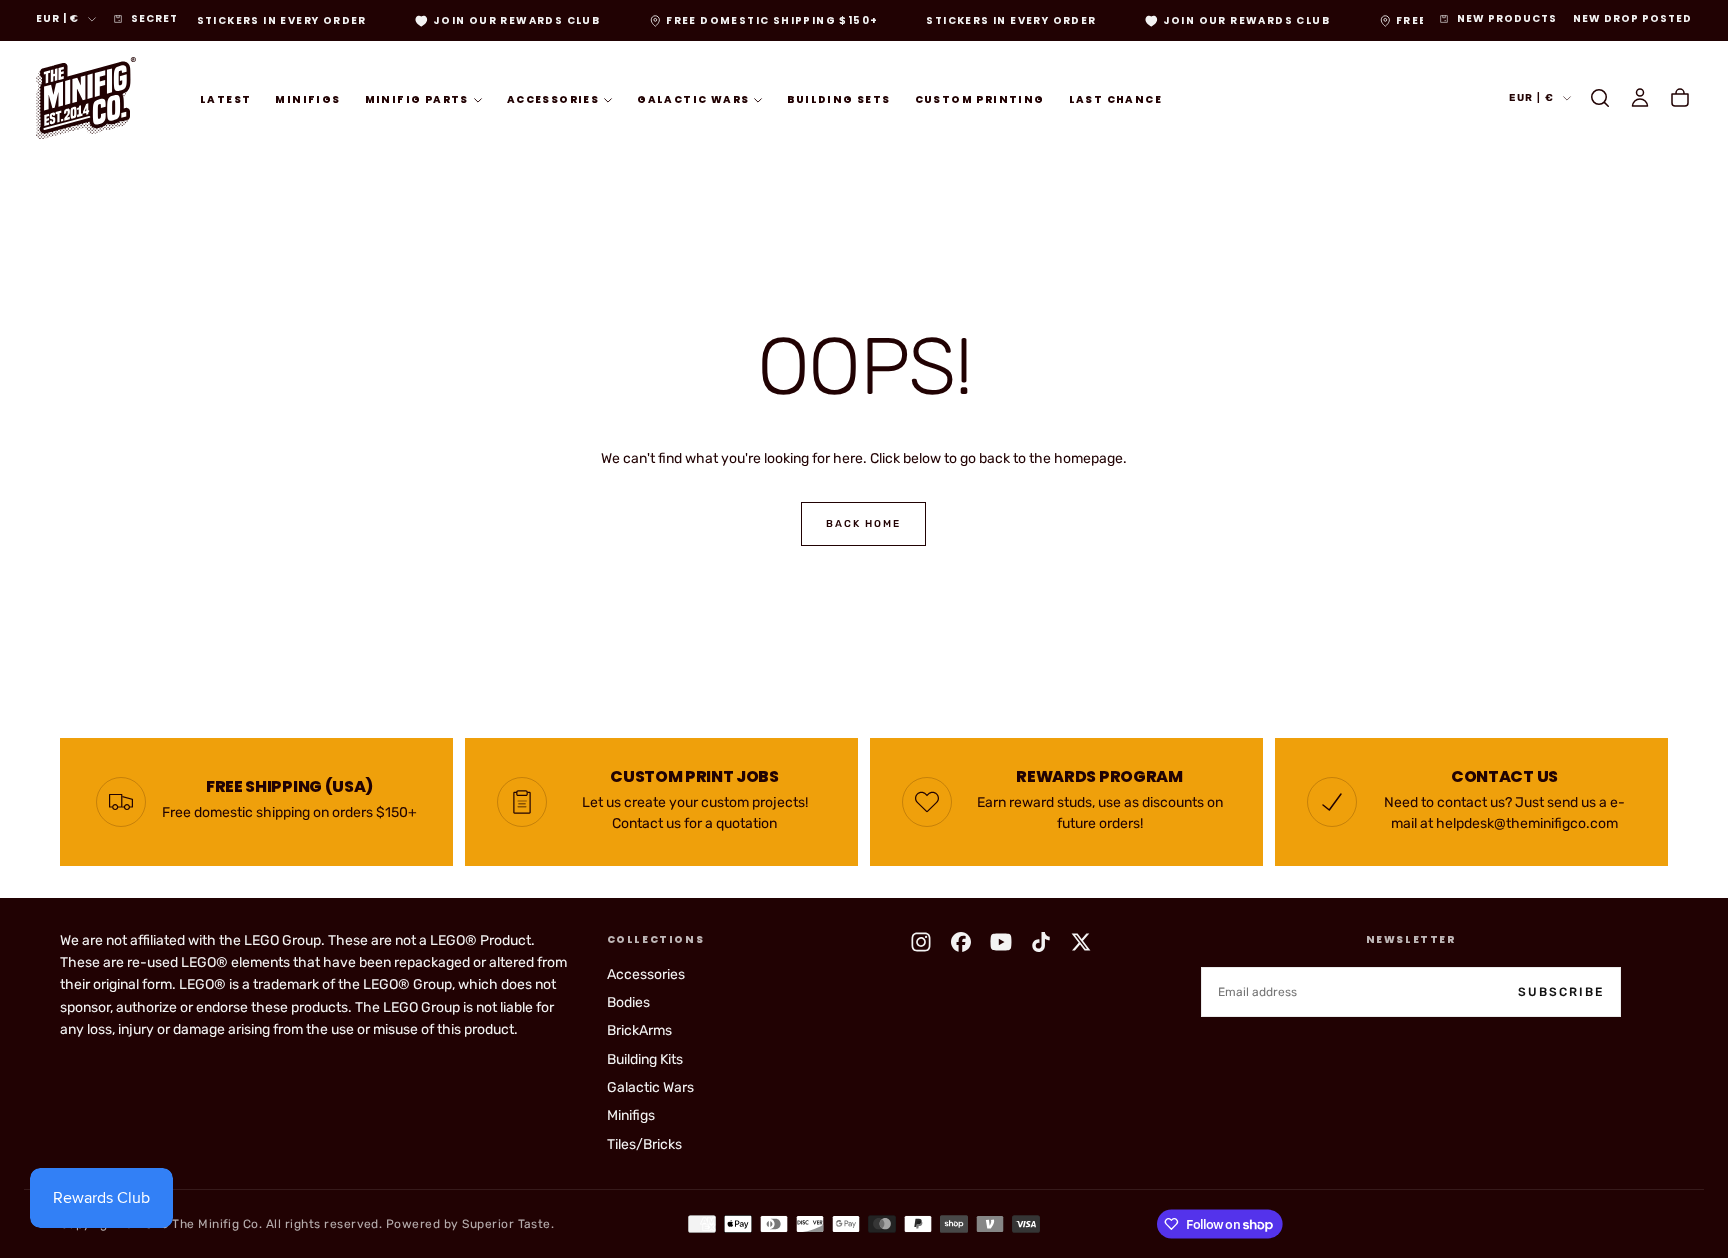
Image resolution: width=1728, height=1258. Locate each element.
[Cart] (1680, 98)
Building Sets (838, 98)
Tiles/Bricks (644, 1144)
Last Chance (1115, 98)
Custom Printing (980, 98)
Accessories (553, 98)
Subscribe (1561, 992)
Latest (225, 98)
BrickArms (639, 1030)
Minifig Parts (417, 98)
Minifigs (307, 98)
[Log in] (1640, 98)
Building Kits (645, 1059)
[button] (1600, 98)
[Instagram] (921, 942)
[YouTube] (1001, 942)
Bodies (628, 1002)
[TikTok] (1041, 942)
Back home (863, 524)
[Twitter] (1081, 942)
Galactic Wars (693, 98)
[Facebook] (961, 942)
